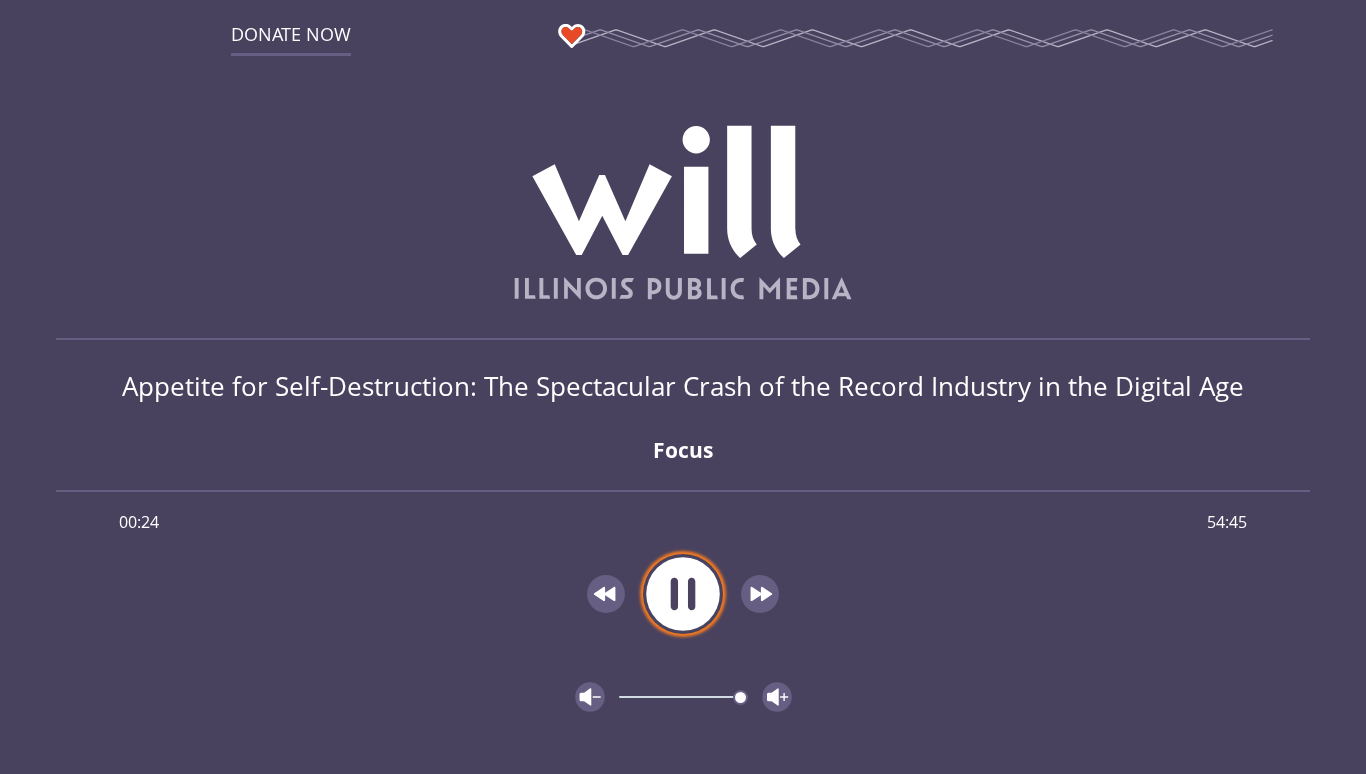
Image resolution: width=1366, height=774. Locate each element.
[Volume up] (777, 697)
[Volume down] (590, 697)
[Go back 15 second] (606, 594)
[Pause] (683, 594)
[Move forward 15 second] (760, 594)
